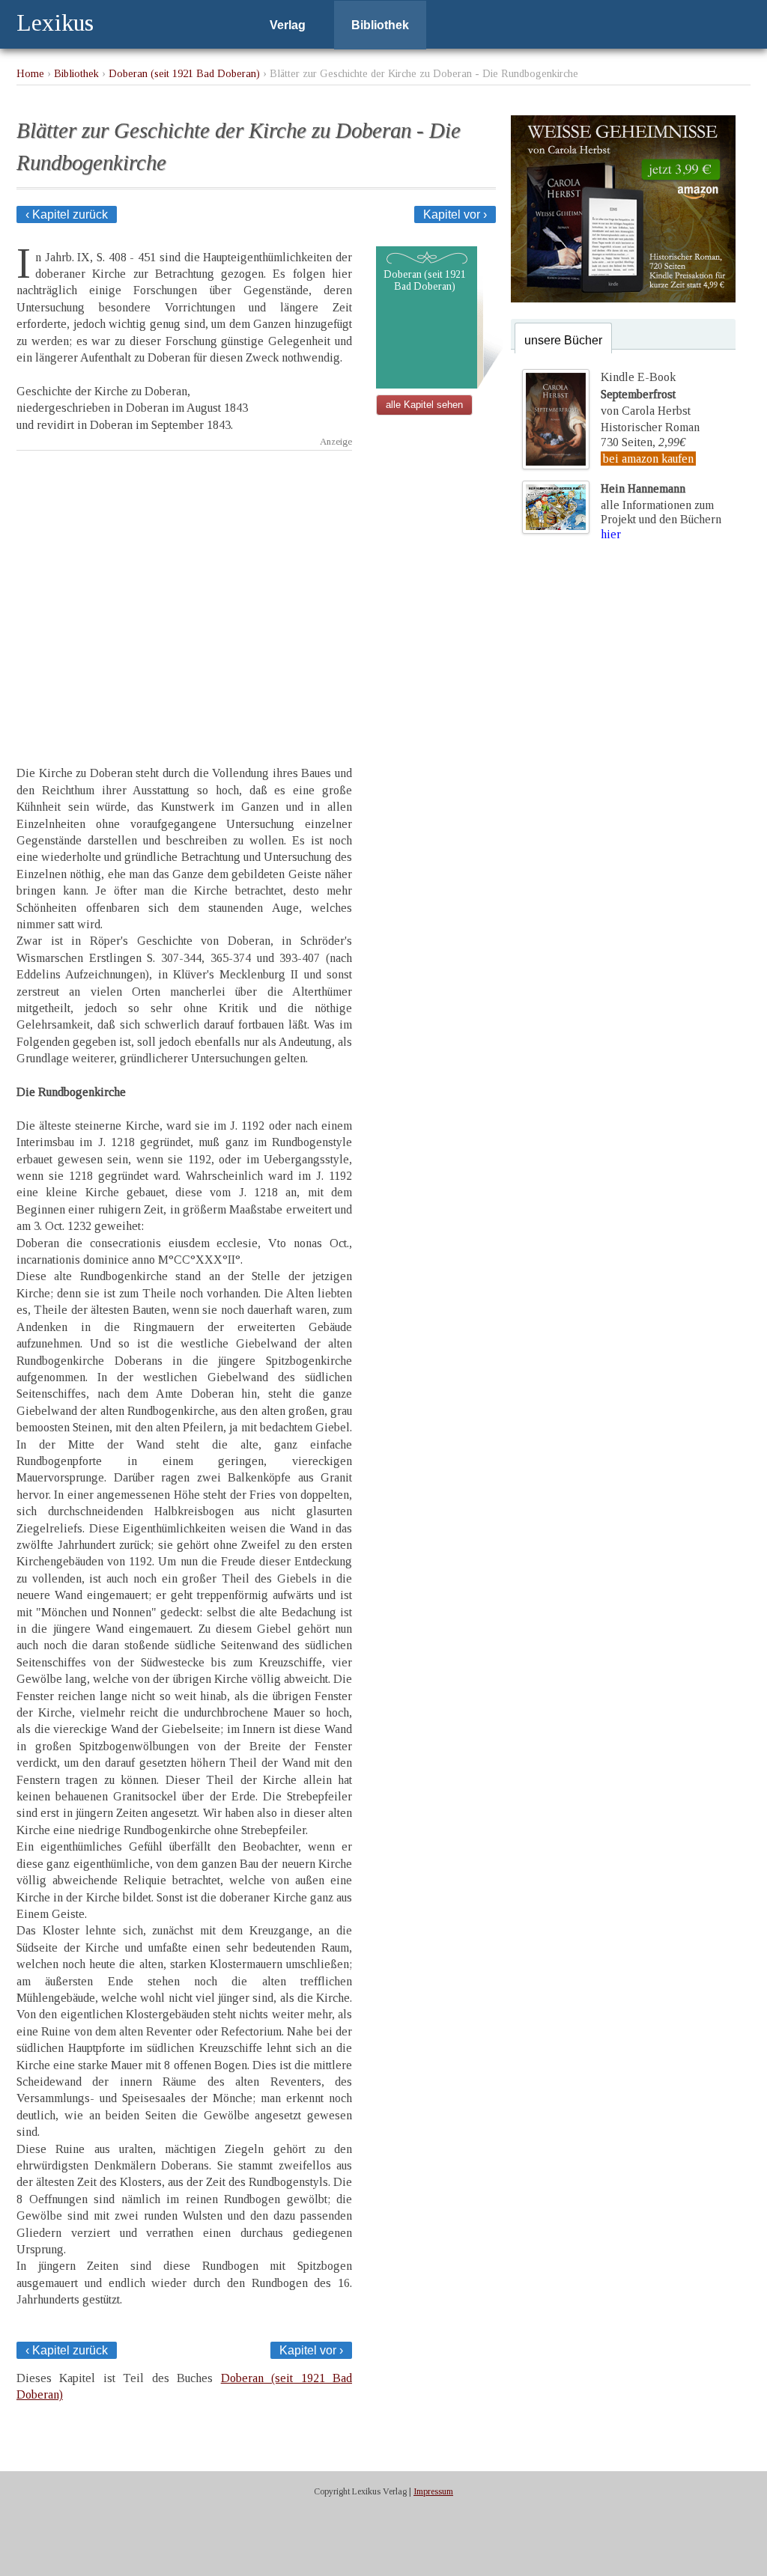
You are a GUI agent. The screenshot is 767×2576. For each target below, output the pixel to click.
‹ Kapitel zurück (67, 214)
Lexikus (55, 22)
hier (611, 534)
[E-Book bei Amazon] (623, 298)
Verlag (288, 25)
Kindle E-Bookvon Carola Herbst (646, 394)
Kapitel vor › (455, 214)
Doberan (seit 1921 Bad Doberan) (184, 73)
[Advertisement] (184, 595)
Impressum (433, 2491)
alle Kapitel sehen (424, 405)
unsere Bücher (563, 340)
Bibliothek (380, 25)
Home (30, 73)
